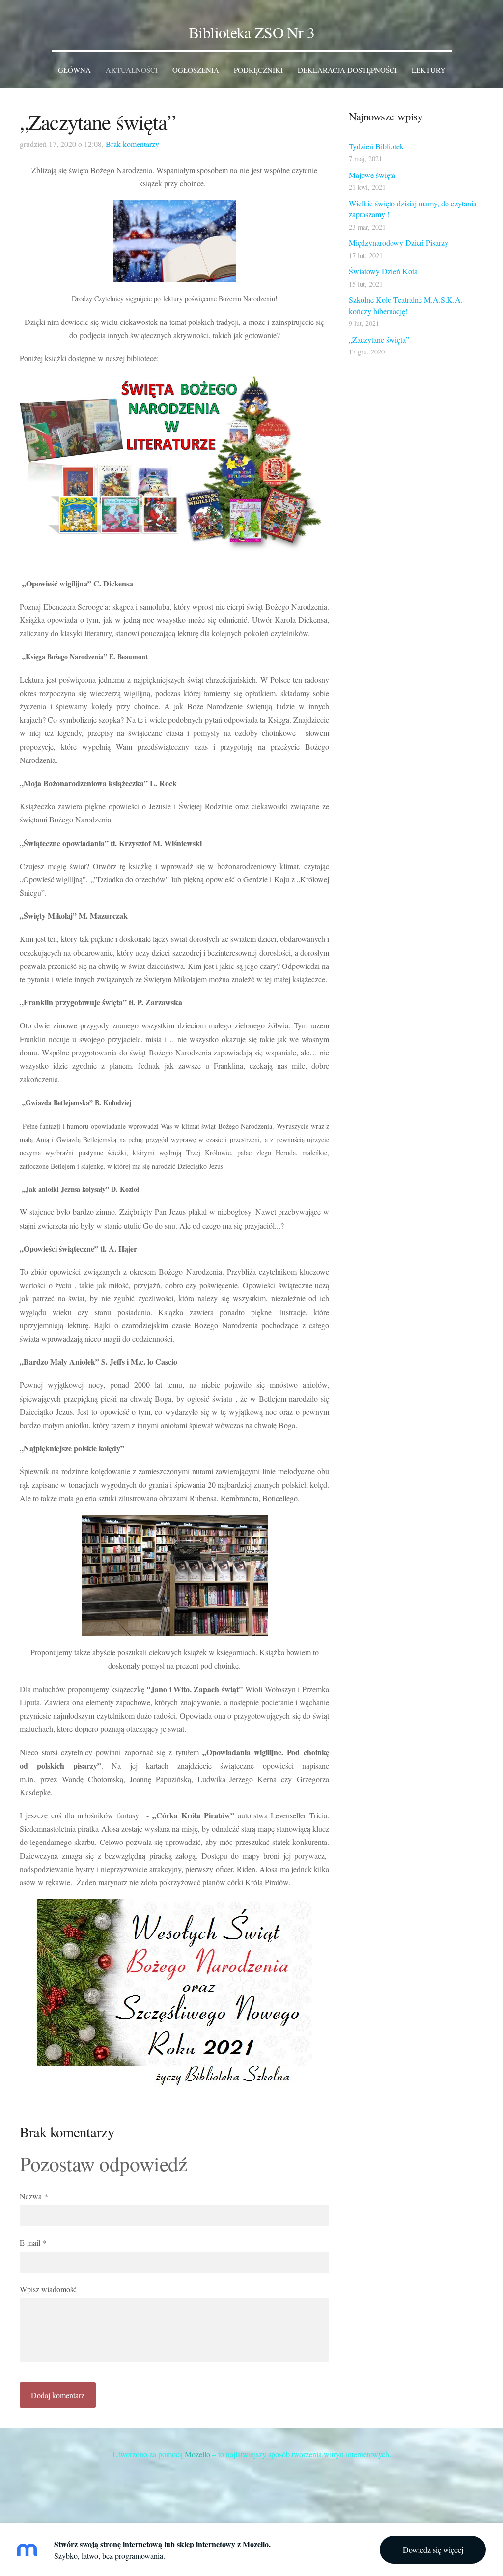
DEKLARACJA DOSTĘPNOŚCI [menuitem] (347, 70)
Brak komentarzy (132, 144)
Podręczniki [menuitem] (258, 70)
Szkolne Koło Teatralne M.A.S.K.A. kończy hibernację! (406, 305)
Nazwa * (34, 2196)
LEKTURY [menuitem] (429, 70)
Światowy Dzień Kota (383, 271)
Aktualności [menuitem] (132, 70)
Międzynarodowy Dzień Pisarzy (399, 243)
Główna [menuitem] (74, 70)
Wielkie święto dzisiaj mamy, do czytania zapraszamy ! (413, 209)
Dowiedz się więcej (433, 2550)
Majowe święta (372, 175)
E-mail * (33, 2242)
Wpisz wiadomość (48, 2289)
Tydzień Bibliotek (376, 146)
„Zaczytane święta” (379, 339)
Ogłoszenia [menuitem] (196, 70)
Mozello (197, 2454)
